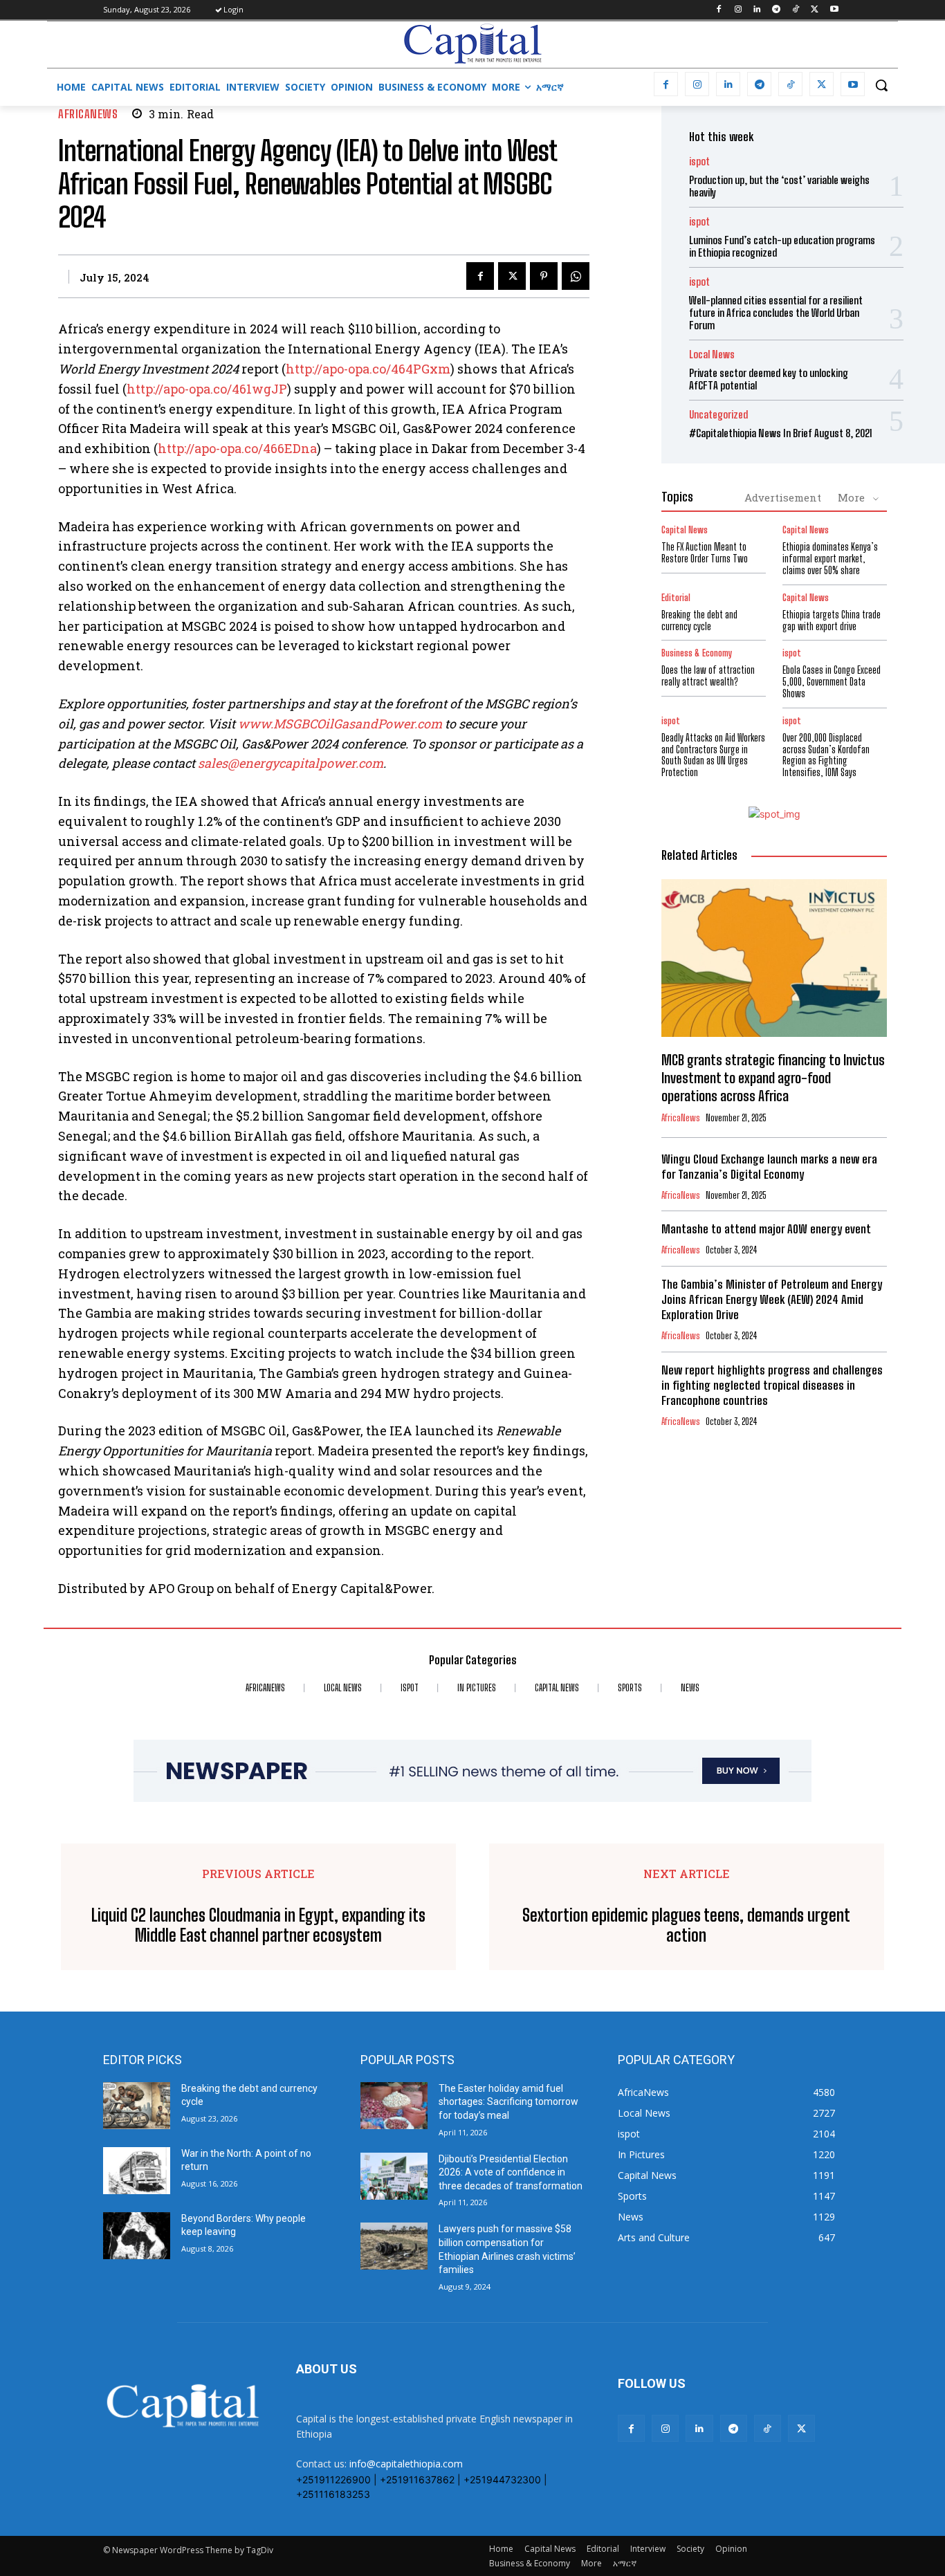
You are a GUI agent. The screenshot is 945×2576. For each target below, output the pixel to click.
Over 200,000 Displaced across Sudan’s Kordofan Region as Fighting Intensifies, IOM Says (826, 755)
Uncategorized (718, 415)
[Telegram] (777, 10)
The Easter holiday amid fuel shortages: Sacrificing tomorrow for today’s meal (508, 2102)
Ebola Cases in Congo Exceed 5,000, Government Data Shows (832, 682)
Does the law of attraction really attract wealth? (708, 676)
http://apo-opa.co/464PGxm (368, 369)
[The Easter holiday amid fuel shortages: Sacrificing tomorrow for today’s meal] (394, 2106)
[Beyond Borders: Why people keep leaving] (137, 2236)
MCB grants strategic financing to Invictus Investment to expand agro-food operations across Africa (773, 1078)
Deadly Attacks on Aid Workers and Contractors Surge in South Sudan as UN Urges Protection (713, 755)
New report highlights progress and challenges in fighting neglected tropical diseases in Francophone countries (772, 1385)
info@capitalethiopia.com (406, 2464)
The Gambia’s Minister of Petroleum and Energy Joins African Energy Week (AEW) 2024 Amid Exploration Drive (772, 1299)
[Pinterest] (544, 276)
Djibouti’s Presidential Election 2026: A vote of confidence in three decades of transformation (511, 2172)
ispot (699, 162)
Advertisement (783, 497)
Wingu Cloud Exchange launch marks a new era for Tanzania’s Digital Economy (769, 1167)
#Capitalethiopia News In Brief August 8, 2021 (781, 433)
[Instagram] (738, 10)
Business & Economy (697, 653)
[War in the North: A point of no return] (137, 2171)
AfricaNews (88, 114)
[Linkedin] (757, 10)
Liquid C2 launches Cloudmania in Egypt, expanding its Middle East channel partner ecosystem (258, 1925)
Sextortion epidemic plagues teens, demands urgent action (686, 1925)
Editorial (676, 598)
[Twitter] (815, 10)
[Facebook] (718, 10)
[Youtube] (834, 10)
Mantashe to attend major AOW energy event (766, 1229)
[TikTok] (796, 10)
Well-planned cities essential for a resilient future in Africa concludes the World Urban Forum (776, 313)
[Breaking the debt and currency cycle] (137, 2106)
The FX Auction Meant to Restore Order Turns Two (705, 553)
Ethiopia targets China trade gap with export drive (832, 620)
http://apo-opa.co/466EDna (237, 448)
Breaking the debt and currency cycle (699, 620)
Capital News (685, 530)
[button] (881, 85)
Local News (712, 355)
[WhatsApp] (576, 276)
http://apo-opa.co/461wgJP (207, 389)
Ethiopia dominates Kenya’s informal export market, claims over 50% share (830, 559)
